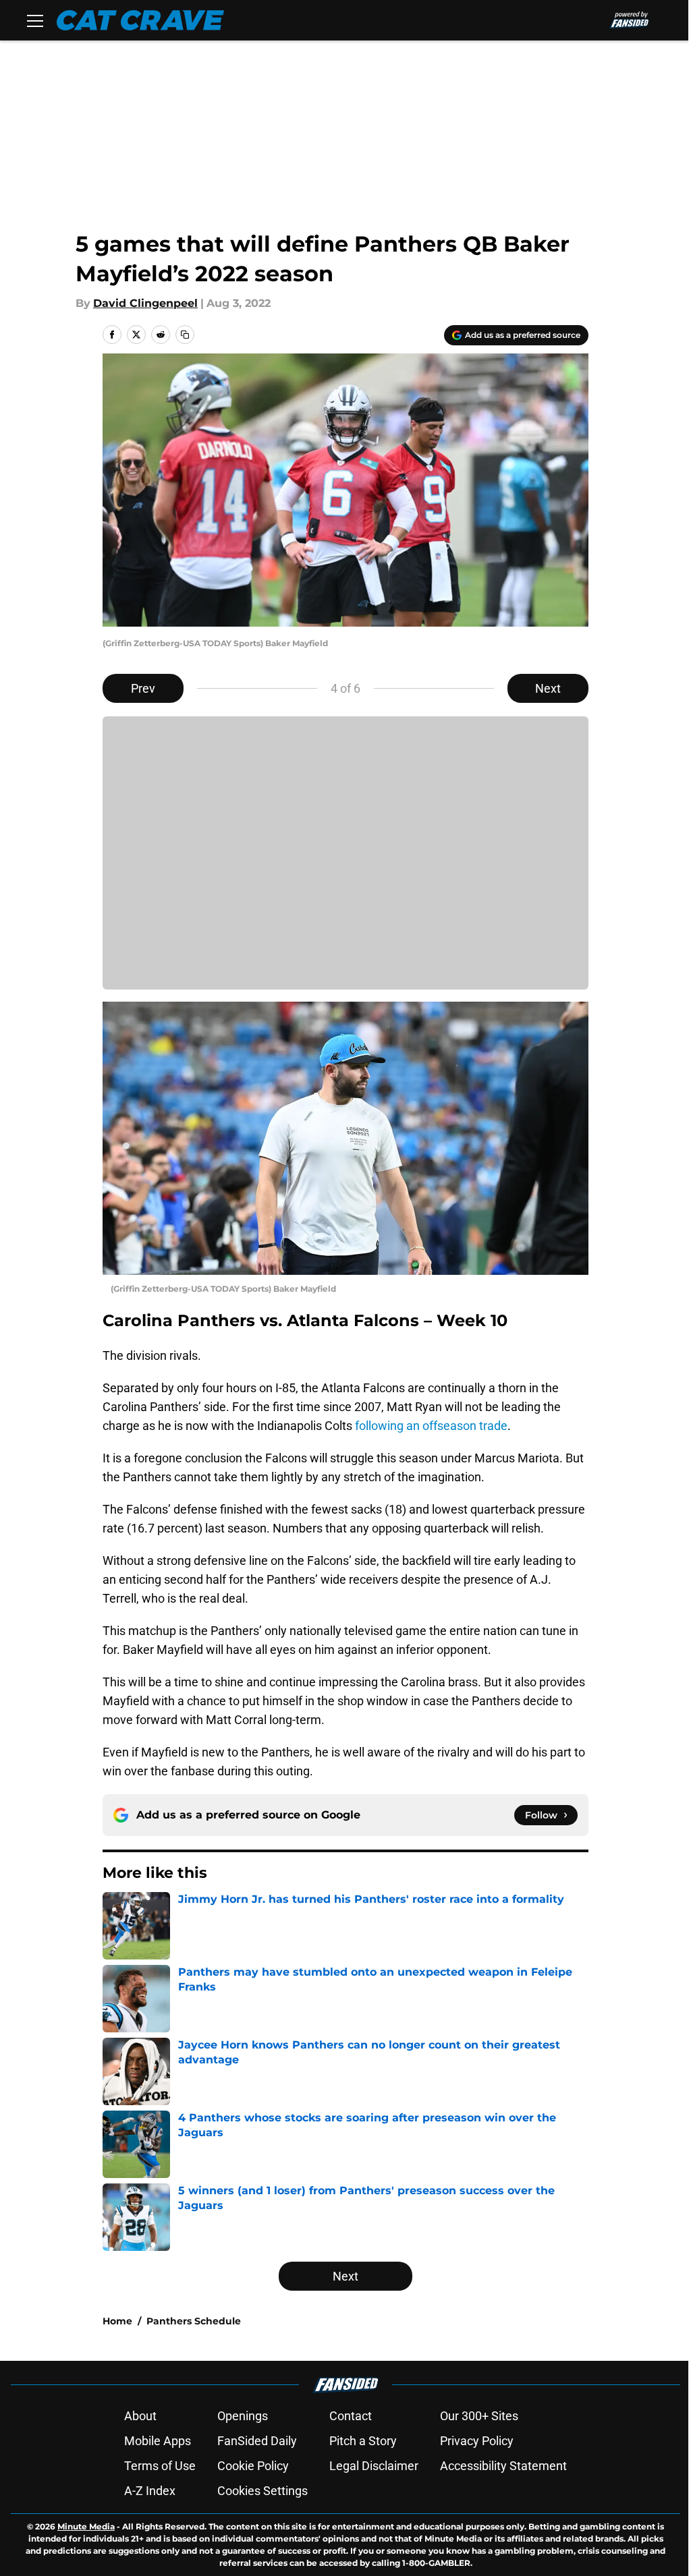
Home (117, 2321)
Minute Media (86, 2526)
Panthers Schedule (194, 2321)
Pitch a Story (363, 2441)
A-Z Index (150, 2491)
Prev (143, 688)
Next (548, 688)
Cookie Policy (253, 2466)
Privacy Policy (477, 2441)
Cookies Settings (262, 2491)
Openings (243, 2416)
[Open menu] (35, 20)
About (140, 2416)
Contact (351, 2416)
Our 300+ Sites (479, 2416)
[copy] (185, 335)
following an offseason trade (431, 1426)
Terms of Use (160, 2466)
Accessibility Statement (503, 2466)
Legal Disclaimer (374, 2466)
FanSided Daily (257, 2441)
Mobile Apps (158, 2441)
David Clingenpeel (145, 303)
